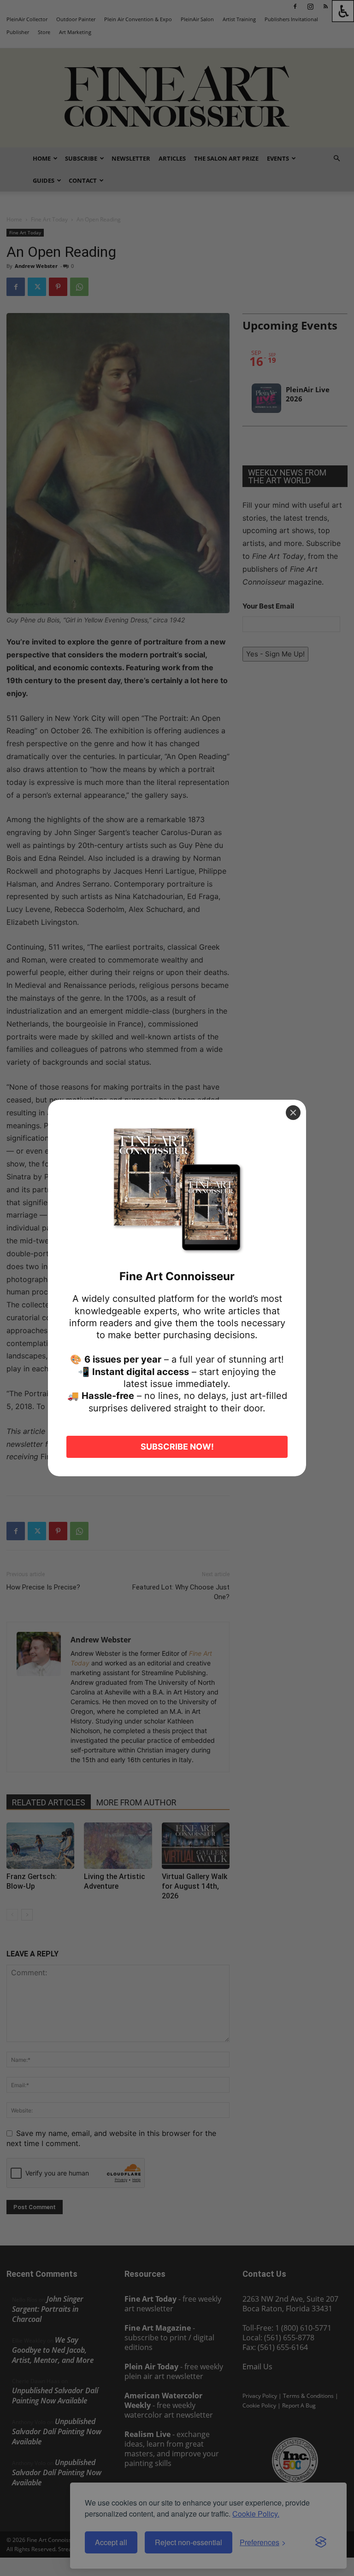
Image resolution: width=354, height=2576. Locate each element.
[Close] (293, 1113)
